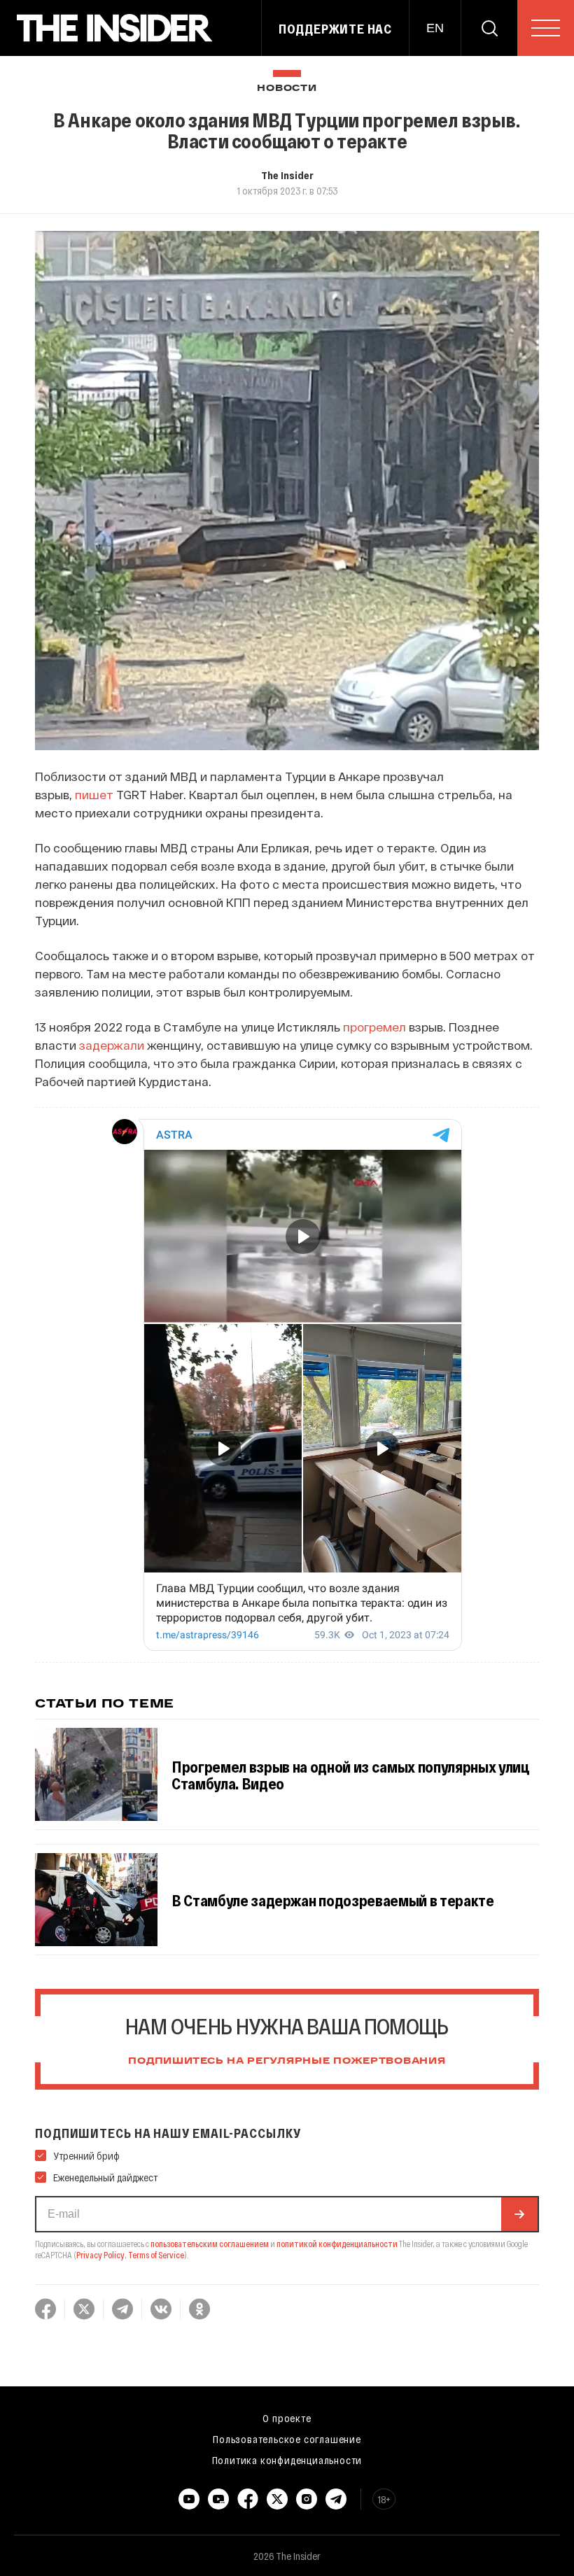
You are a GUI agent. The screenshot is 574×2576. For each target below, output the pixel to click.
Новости (287, 89)
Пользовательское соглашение (287, 2439)
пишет (94, 794)
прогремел (374, 1027)
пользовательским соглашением (210, 2244)
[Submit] (519, 2214)
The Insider (287, 175)
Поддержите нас (335, 29)
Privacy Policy (100, 2255)
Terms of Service (156, 2255)
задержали (112, 1045)
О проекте (287, 2418)
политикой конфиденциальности (337, 2244)
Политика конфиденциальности (287, 2460)
